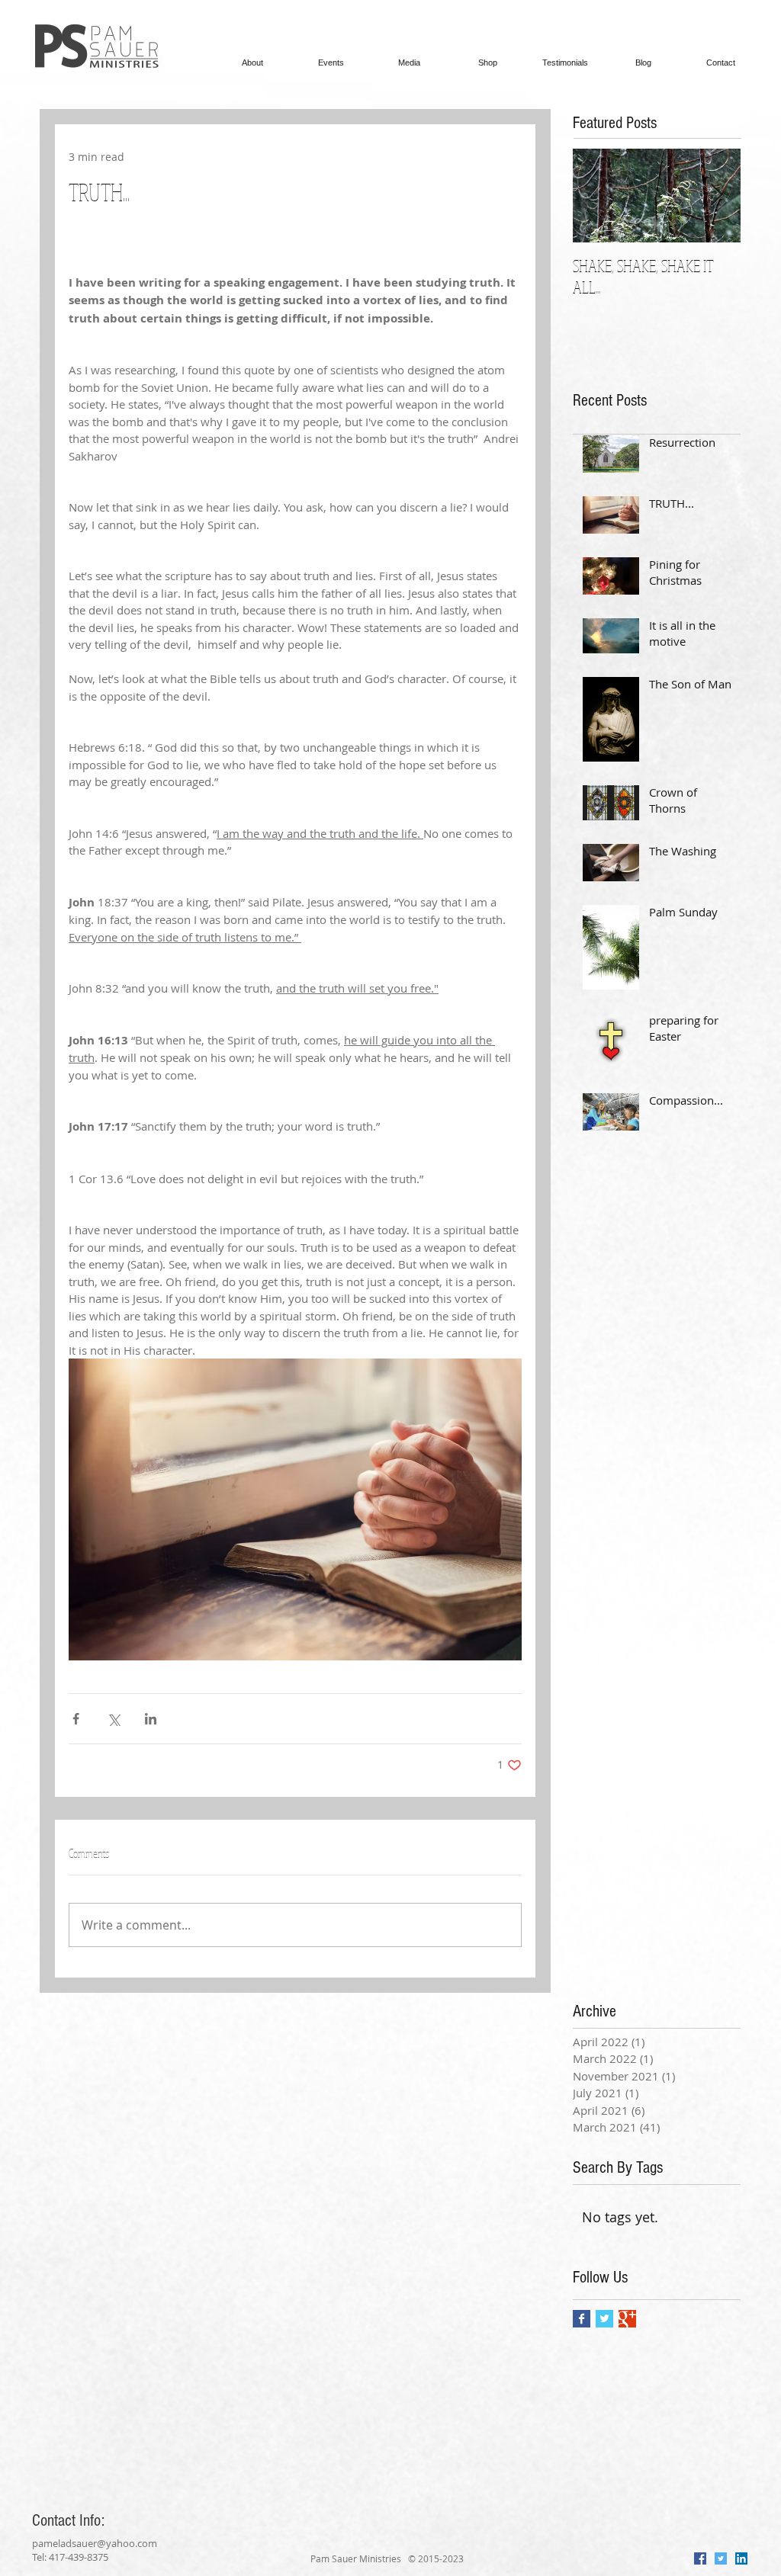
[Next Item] (716, 196)
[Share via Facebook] (76, 1719)
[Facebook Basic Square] (582, 2319)
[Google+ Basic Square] (627, 2319)
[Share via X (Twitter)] (113, 1719)
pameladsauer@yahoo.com (95, 2543)
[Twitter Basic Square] (604, 2319)
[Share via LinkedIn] (151, 1719)
